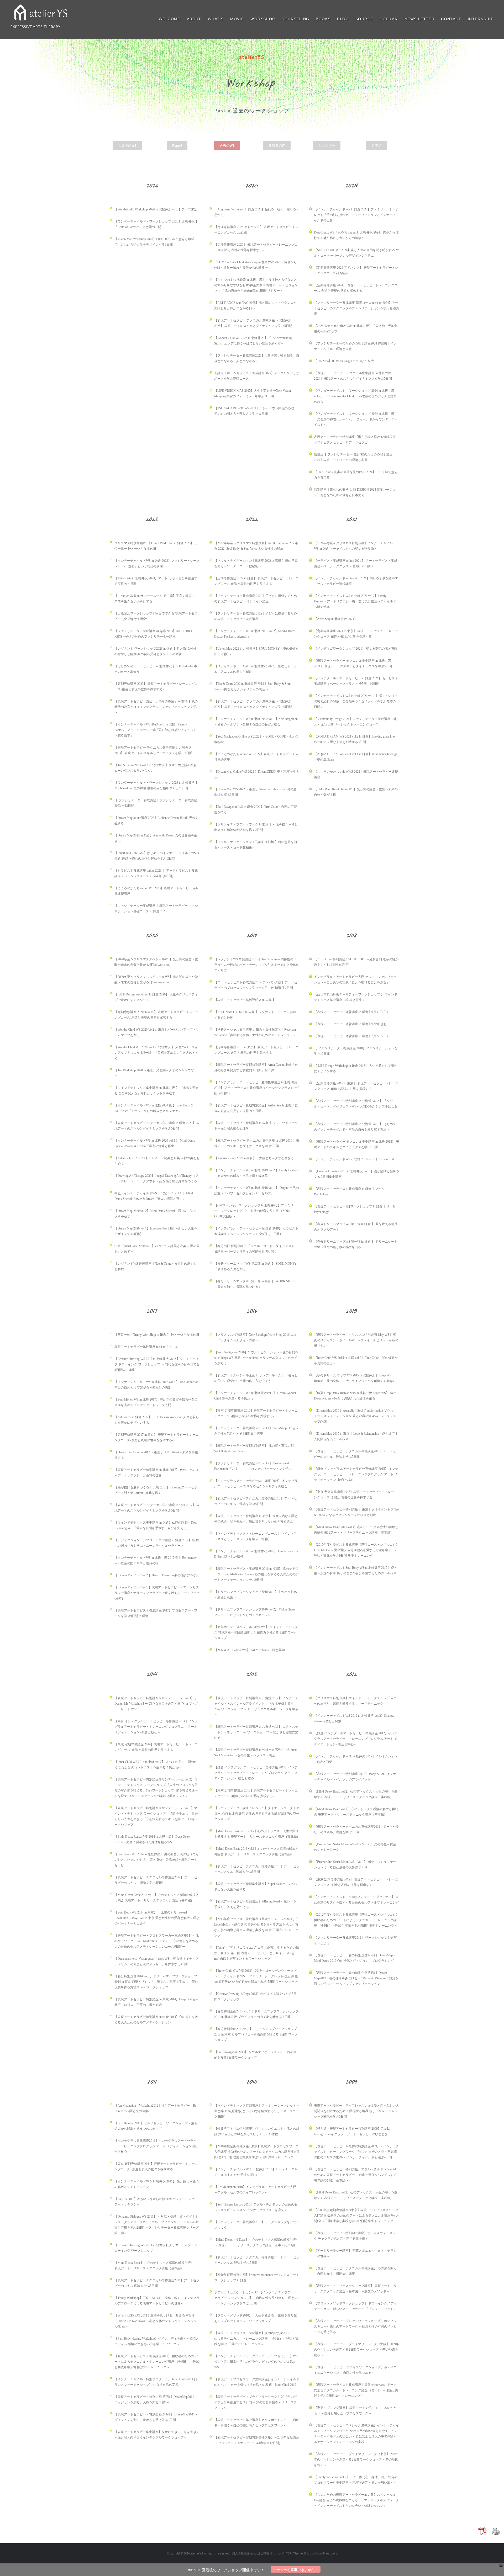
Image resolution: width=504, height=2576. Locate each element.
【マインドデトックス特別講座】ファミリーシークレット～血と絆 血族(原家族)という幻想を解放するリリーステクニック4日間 (257, 2111)
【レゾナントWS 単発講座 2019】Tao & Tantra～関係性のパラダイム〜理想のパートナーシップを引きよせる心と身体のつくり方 (257, 965)
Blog (343, 19)
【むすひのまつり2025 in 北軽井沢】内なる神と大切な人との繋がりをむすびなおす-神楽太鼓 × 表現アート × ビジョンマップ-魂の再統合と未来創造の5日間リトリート (256, 285)
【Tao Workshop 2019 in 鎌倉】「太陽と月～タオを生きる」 (256, 1158)
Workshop (263, 19)
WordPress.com (326, 2553)
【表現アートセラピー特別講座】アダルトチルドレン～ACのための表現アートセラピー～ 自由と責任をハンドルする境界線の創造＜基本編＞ (356, 2175)
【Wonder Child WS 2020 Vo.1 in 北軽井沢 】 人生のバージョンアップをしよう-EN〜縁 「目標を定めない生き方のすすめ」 (156, 1053)
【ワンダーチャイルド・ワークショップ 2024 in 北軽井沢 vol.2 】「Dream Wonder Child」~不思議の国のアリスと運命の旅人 (355, 396)
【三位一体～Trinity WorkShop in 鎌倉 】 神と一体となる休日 (157, 1335)
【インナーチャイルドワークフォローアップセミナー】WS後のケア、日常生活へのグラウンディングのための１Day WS (256, 2362)
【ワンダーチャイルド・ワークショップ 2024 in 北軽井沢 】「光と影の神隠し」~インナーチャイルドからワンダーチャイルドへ (356, 419)
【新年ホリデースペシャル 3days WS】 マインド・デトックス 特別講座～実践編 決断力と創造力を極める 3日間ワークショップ (256, 1632)
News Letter (419, 19)
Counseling (295, 19)
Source (364, 19)
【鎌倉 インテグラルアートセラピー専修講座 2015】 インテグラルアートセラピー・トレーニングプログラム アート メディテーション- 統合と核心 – (356, 1474)
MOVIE (237, 19)
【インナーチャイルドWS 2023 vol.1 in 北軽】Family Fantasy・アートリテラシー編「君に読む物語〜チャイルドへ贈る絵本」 (156, 730)
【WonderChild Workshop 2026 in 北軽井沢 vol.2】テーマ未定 (156, 209)
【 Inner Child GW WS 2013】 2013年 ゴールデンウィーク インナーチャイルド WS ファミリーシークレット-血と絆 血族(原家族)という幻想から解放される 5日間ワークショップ (256, 1976)
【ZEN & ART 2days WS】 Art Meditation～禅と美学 (250, 1650)
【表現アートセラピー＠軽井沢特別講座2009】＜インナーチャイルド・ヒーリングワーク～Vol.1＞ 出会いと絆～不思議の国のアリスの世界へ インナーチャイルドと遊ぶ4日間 (356, 2152)
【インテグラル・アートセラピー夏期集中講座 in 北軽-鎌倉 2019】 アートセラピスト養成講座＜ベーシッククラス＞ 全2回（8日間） (257, 1088)
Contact (451, 19)
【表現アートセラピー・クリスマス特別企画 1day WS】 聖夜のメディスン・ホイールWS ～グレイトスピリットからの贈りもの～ (356, 1340)
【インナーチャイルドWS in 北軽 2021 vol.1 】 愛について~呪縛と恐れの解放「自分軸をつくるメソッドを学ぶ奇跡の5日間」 (356, 701)
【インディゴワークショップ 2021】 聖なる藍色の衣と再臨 (356, 649)
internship (481, 19)
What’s (216, 19)
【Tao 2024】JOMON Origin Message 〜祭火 (344, 361)
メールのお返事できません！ (296, 2570)
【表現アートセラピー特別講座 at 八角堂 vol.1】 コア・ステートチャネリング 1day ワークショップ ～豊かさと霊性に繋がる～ (256, 1732)
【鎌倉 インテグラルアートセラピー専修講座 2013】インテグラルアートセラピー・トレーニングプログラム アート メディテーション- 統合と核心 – (256, 1773)
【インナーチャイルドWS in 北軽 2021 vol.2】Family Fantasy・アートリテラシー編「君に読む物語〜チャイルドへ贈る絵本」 (355, 601)
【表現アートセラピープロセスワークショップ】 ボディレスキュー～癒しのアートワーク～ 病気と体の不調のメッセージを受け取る (355, 2326)
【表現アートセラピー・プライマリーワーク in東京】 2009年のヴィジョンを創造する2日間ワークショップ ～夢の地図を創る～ (356, 2460)
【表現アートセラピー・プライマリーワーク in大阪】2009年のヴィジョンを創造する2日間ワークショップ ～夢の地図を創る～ (356, 2350)
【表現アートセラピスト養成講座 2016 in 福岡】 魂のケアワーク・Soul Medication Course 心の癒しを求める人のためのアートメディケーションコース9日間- (256, 1574)
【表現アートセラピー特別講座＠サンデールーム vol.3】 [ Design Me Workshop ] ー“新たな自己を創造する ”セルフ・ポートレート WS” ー (156, 1704)
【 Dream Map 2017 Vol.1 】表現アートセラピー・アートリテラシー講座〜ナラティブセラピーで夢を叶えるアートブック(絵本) (157, 1593)
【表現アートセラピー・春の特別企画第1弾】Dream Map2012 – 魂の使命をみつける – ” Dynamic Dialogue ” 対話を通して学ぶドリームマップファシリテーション (356, 1978)
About (194, 19)
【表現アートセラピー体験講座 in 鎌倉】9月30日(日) (351, 1012)
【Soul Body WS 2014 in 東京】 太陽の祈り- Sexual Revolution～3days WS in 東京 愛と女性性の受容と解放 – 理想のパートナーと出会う (157, 1918)
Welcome (170, 19)
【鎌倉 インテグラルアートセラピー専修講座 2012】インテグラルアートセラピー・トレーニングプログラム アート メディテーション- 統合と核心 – (356, 1739)
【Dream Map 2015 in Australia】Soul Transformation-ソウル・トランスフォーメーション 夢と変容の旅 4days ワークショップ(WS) (355, 1416)
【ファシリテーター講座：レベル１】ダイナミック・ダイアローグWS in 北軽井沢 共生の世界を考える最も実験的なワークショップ (257, 1814)
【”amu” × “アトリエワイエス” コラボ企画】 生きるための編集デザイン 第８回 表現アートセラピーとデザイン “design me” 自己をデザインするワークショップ (257, 1953)
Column (389, 19)
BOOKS (323, 19)
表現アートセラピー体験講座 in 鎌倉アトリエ (146, 1347)
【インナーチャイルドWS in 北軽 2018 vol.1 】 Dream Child (355, 1159)
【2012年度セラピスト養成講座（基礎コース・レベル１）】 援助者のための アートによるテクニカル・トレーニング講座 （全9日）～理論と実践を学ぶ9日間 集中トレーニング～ (356, 1920)
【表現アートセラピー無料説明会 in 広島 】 (245, 1000)
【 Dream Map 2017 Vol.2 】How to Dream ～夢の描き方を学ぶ (157, 1575)
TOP (289, 2553)
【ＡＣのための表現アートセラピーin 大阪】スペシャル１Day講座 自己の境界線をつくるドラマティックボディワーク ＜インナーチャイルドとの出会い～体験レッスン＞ (356, 2500)
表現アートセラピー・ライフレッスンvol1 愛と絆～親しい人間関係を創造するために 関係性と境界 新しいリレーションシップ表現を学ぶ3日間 (356, 2111)
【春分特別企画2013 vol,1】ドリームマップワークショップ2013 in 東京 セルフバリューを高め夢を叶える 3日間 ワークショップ (256, 2034)
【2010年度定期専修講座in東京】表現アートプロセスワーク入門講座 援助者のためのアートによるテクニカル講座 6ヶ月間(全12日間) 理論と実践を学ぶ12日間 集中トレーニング (257, 2152)
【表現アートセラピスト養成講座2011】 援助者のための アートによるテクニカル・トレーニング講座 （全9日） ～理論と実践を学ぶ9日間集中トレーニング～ (157, 2362)
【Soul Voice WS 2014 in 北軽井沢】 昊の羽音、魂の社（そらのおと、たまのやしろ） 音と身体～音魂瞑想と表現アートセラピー (157, 1860)
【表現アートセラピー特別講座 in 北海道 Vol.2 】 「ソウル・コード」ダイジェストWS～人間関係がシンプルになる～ (356, 1106)
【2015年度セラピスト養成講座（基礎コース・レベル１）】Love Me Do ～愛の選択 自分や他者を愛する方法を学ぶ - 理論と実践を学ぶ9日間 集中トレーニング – (356, 1550)
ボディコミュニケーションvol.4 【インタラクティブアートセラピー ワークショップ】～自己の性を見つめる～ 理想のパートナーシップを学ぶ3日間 (256, 2298)
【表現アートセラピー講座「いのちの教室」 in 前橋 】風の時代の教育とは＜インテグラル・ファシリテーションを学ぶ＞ (157, 707)
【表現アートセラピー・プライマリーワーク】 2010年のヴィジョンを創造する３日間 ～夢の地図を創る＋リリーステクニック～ (256, 2402)
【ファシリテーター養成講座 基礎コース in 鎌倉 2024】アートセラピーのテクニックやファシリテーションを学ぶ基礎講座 (356, 308)
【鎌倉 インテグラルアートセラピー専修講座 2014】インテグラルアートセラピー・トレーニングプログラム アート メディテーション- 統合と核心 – (156, 1727)
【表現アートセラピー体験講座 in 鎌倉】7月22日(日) (351, 1036)
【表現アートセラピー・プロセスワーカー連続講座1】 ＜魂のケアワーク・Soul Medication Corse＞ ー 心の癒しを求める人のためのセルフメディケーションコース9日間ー (157, 1941)
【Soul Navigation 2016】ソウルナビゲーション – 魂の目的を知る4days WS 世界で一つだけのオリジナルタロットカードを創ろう (256, 1358)
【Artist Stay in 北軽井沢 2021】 (336, 619)
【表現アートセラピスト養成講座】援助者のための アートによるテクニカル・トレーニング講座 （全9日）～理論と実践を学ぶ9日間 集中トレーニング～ (256, 2339)
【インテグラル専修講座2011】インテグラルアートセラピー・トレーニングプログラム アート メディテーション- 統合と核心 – (156, 2146)
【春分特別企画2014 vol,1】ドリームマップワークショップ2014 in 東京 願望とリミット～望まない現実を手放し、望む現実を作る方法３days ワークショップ (156, 1982)
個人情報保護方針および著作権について (258, 2553)
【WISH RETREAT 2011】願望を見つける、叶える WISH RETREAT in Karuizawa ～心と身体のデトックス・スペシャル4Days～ (156, 2321)
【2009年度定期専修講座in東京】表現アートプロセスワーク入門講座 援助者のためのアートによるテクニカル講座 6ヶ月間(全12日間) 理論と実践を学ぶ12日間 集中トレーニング (356, 2215)
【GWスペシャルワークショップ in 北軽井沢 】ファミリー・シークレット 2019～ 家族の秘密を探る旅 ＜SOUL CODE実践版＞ (254, 1211)
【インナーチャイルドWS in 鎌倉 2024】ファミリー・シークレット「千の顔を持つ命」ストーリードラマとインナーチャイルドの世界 (356, 215)
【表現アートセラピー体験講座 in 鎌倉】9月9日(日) (350, 1024)
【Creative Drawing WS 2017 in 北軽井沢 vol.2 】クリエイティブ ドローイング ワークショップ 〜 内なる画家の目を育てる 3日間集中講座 (157, 1364)
